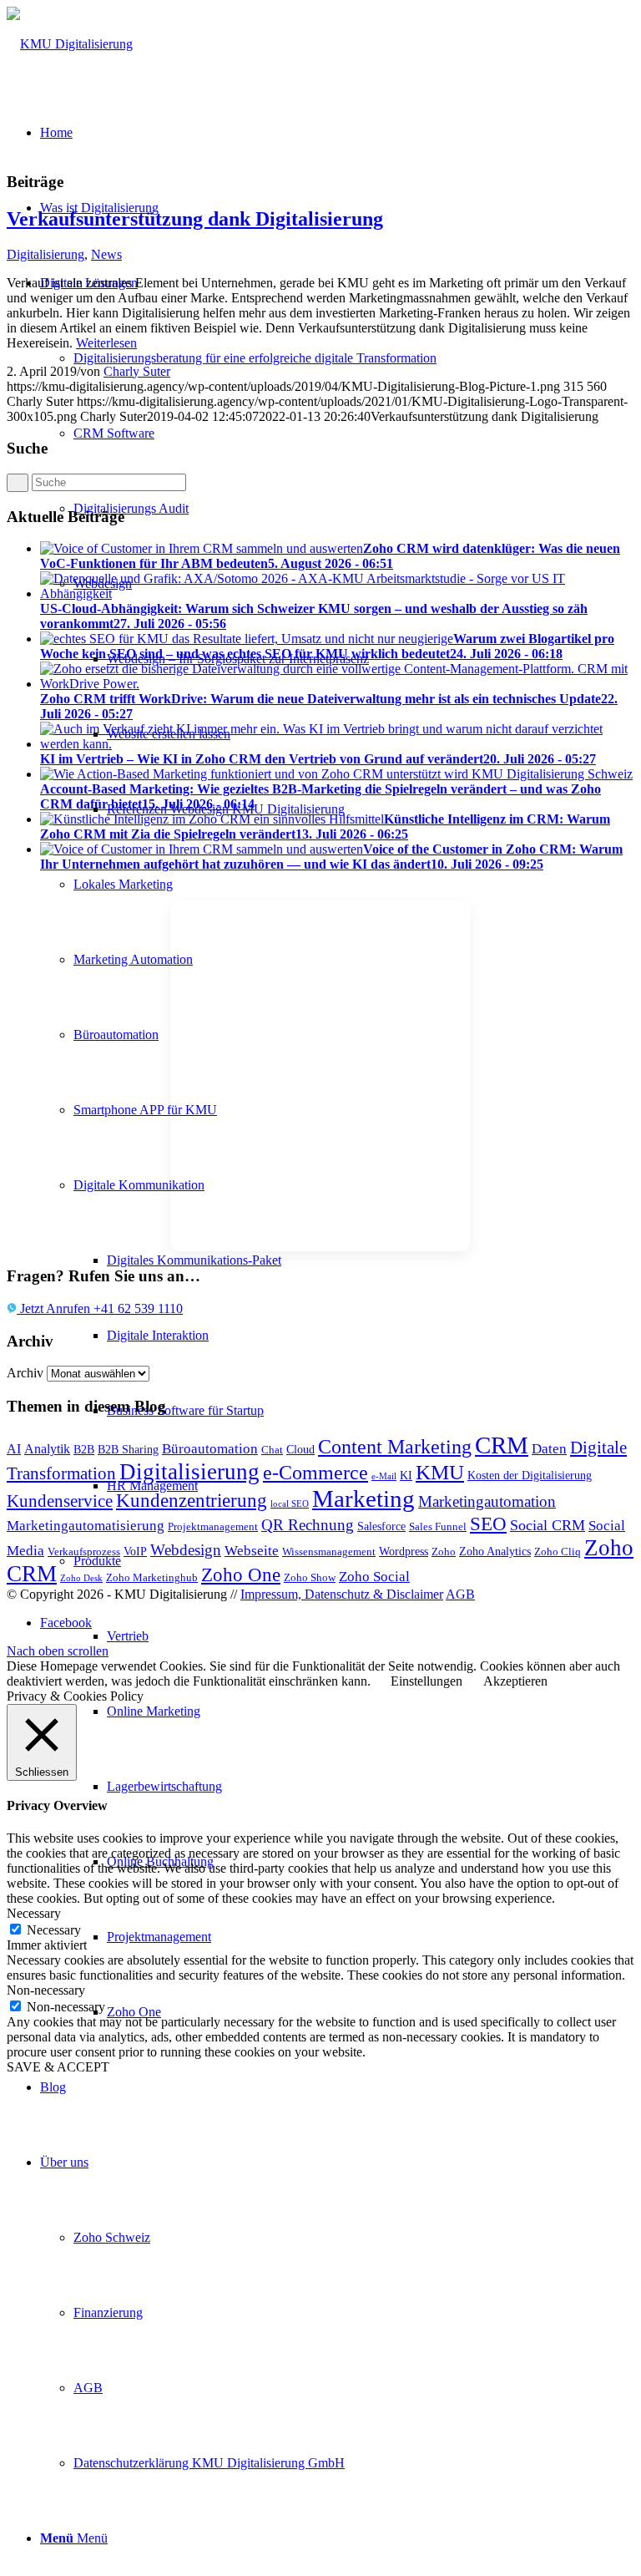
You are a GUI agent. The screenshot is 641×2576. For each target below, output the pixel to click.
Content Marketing (395, 1447)
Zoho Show (310, 1578)
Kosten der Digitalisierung (530, 1475)
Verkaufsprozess (84, 1552)
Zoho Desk (81, 1578)
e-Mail (384, 1476)
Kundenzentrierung (192, 1501)
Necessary (54, 1930)
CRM (502, 1445)
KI (406, 1475)
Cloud (300, 1449)
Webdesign (186, 1550)
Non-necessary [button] (46, 1990)
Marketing (363, 1498)
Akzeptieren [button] (515, 1681)
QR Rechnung (308, 1525)
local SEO (290, 1504)
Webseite (252, 1551)
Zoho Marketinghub (152, 1578)
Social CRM (548, 1525)
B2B (84, 1449)
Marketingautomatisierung (86, 1526)
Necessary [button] (34, 1913)
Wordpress (404, 1551)
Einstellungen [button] (426, 1681)
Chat (272, 1450)
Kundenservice (60, 1501)
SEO (488, 1524)
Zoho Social (374, 1577)
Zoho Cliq (558, 1552)
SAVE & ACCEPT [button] (58, 2067)
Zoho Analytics (495, 1551)
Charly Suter (137, 371)
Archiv (25, 1373)
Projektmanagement (213, 1527)
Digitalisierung (45, 254)
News (106, 254)
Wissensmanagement (329, 1552)
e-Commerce (315, 1473)
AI (14, 1449)
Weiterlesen (106, 343)
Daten (549, 1449)
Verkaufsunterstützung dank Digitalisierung (195, 219)
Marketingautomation (487, 1501)
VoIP (135, 1551)
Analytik (47, 1449)
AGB (460, 1594)
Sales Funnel (438, 1527)
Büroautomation (210, 1449)
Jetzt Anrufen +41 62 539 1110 (100, 1308)
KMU (440, 1472)
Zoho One (241, 1575)
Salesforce (381, 1526)
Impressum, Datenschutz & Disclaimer (342, 1594)
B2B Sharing (128, 1449)
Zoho (444, 1552)
